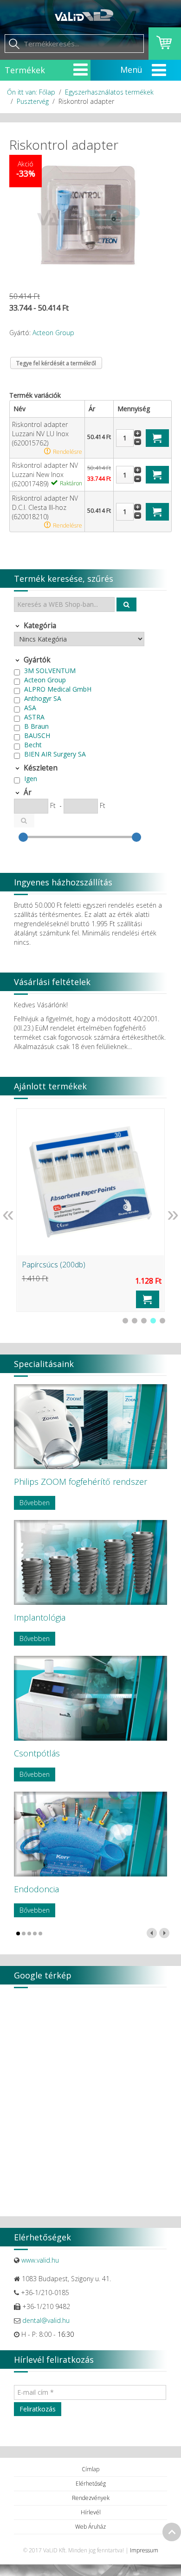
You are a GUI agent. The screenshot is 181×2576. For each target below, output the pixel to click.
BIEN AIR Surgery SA (55, 754)
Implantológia (40, 1617)
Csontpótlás (37, 1753)
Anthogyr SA (43, 698)
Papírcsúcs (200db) (54, 1265)
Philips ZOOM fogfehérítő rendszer (81, 1482)
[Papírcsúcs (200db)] (90, 1182)
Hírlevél (91, 2512)
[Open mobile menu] (81, 70)
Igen (31, 779)
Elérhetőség (91, 2484)
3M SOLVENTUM (50, 671)
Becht (33, 745)
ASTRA (34, 717)
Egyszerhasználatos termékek (109, 92)
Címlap (90, 2469)
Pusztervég (33, 101)
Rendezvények (91, 2498)
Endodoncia (36, 1889)
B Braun (36, 726)
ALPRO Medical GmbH (58, 689)
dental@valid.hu (46, 2320)
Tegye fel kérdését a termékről (56, 363)
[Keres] (127, 604)
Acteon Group (53, 333)
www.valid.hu (40, 2260)
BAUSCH (37, 735)
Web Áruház (90, 2527)
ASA (30, 708)
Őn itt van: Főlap (31, 92)
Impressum (144, 2550)
